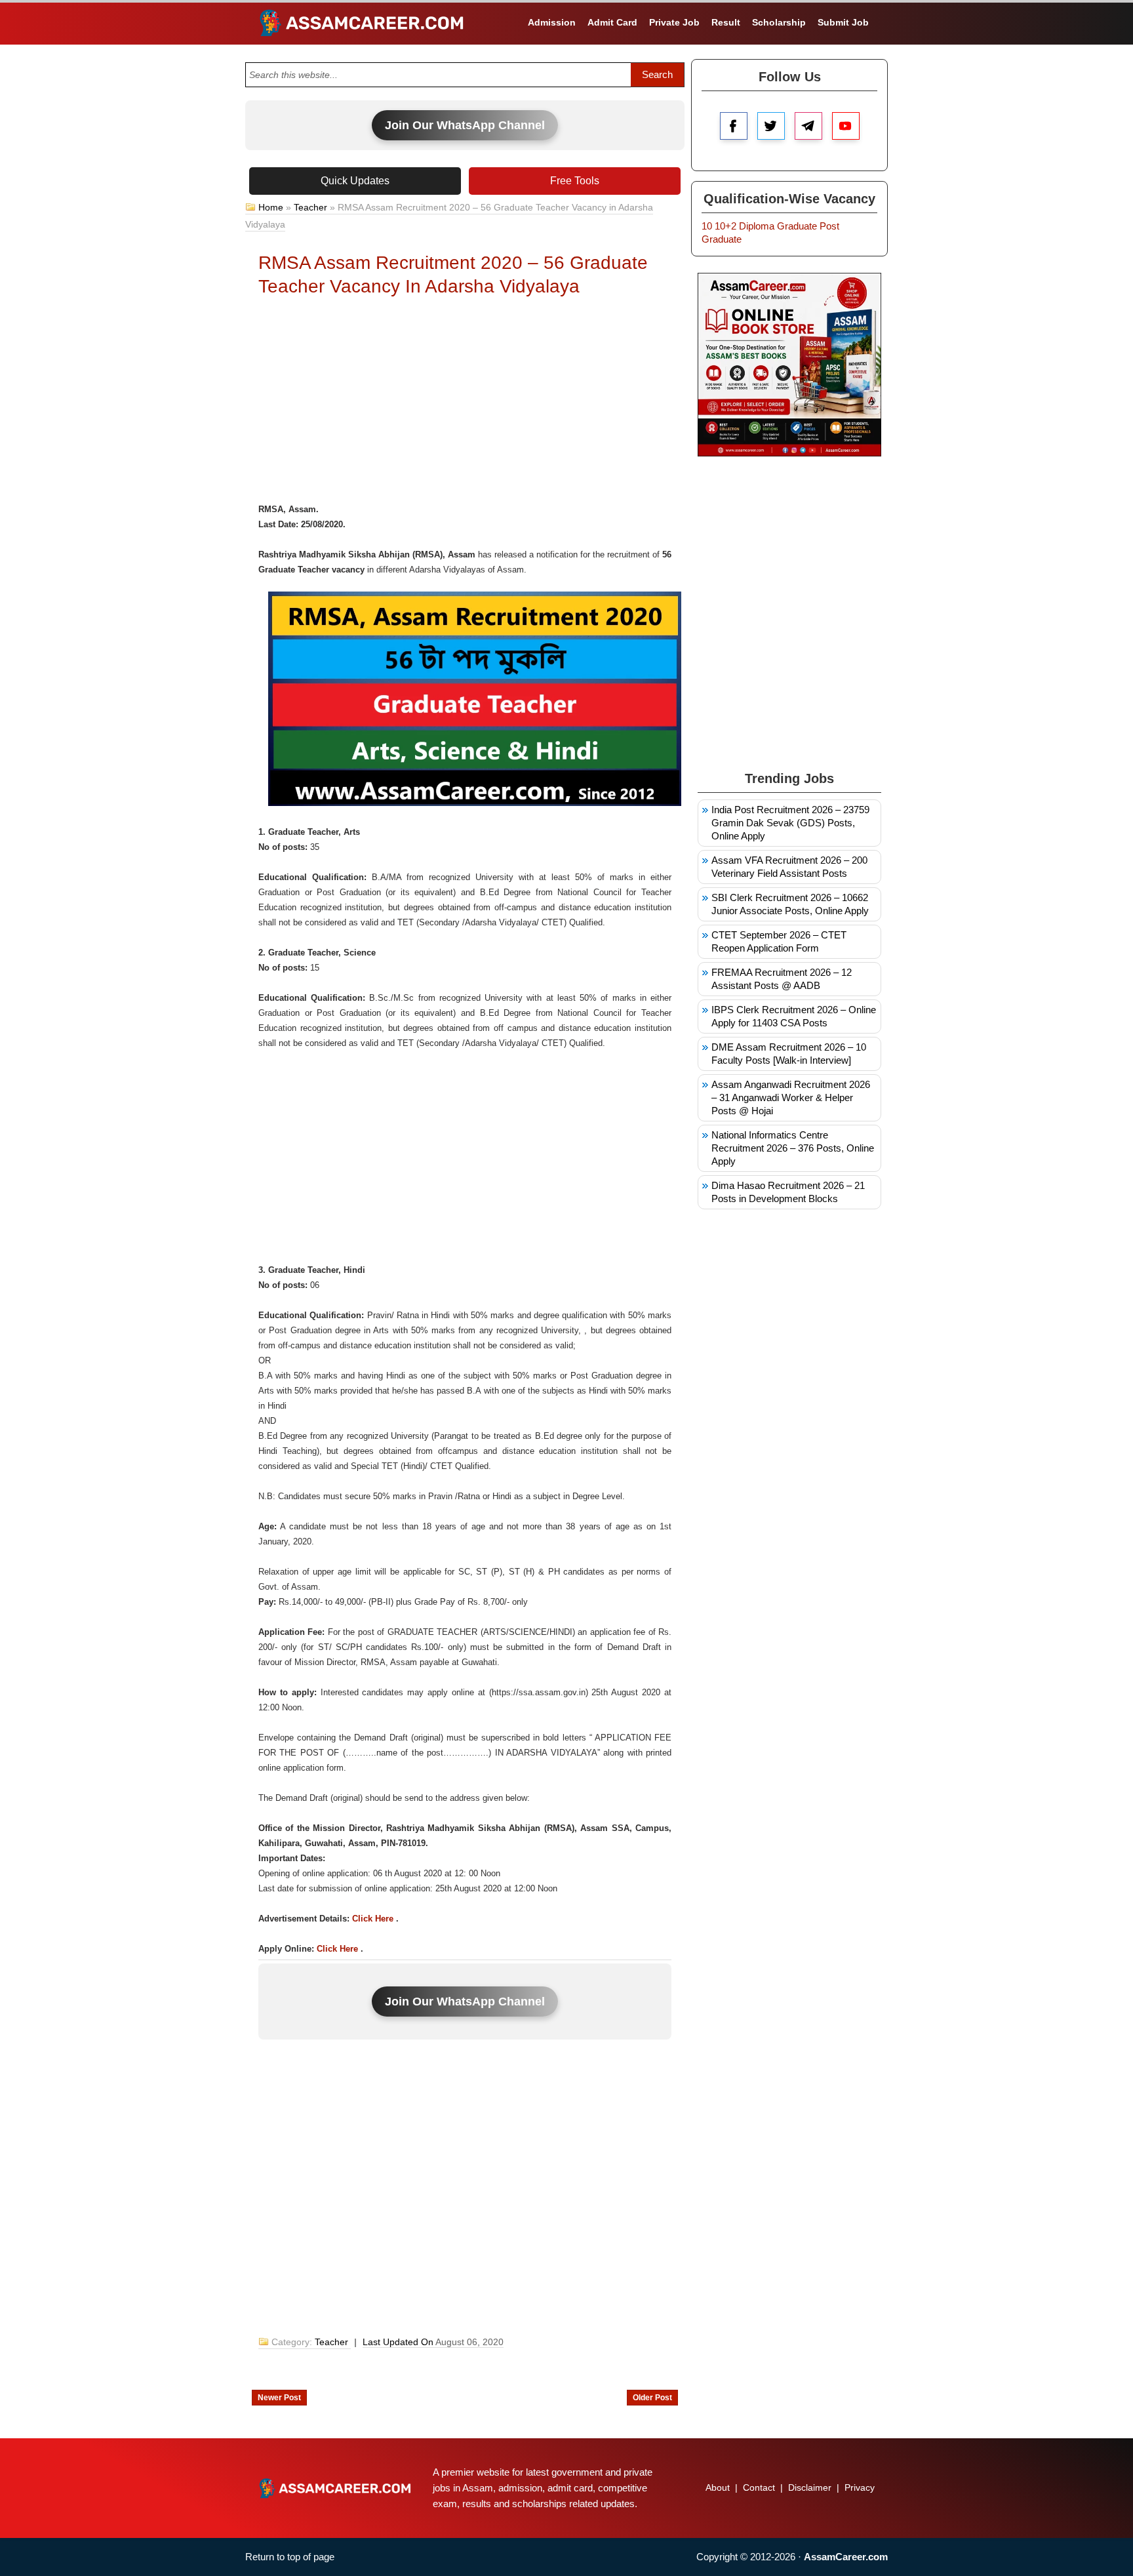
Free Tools (575, 181)
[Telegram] (808, 126)
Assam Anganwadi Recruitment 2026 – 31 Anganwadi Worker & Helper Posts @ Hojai (791, 1097)
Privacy (860, 2487)
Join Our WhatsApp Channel (465, 125)
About (718, 2487)
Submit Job (843, 22)
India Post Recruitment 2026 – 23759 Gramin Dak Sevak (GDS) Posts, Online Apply (790, 823)
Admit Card (612, 22)
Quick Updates (355, 181)
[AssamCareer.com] (335, 2488)
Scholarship (779, 22)
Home (271, 207)
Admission (552, 22)
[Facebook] (734, 126)
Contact (759, 2487)
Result (726, 22)
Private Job (674, 22)
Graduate (797, 226)
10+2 (726, 226)
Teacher (310, 207)
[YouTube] (846, 126)
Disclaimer (810, 2487)
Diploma (757, 226)
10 (707, 226)
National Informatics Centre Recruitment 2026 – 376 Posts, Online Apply (793, 1148)
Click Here (373, 1919)
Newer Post (279, 2398)
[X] (771, 126)
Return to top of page (290, 2557)
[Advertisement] (465, 403)
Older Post (652, 2398)
